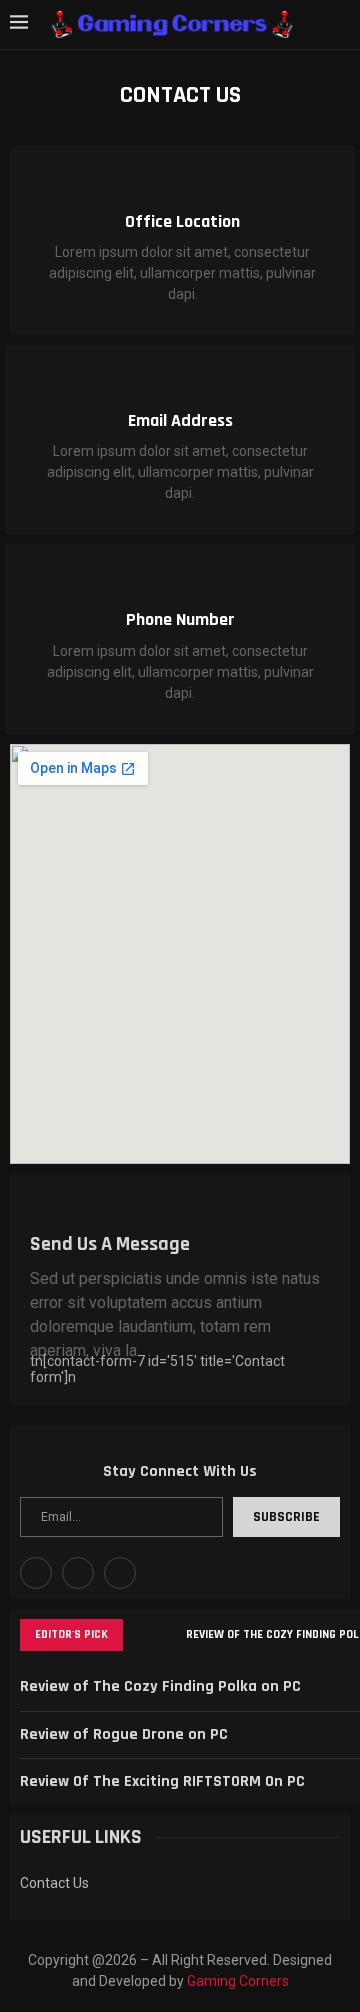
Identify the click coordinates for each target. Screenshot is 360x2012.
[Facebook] (36, 1573)
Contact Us (54, 1883)
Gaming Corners (238, 1981)
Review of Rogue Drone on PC (124, 1734)
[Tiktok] (120, 1573)
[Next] (167, 1635)
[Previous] (142, 1635)
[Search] (340, 24)
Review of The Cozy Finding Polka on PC (160, 1686)
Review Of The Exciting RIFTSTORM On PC (162, 1781)
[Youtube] (78, 1573)
